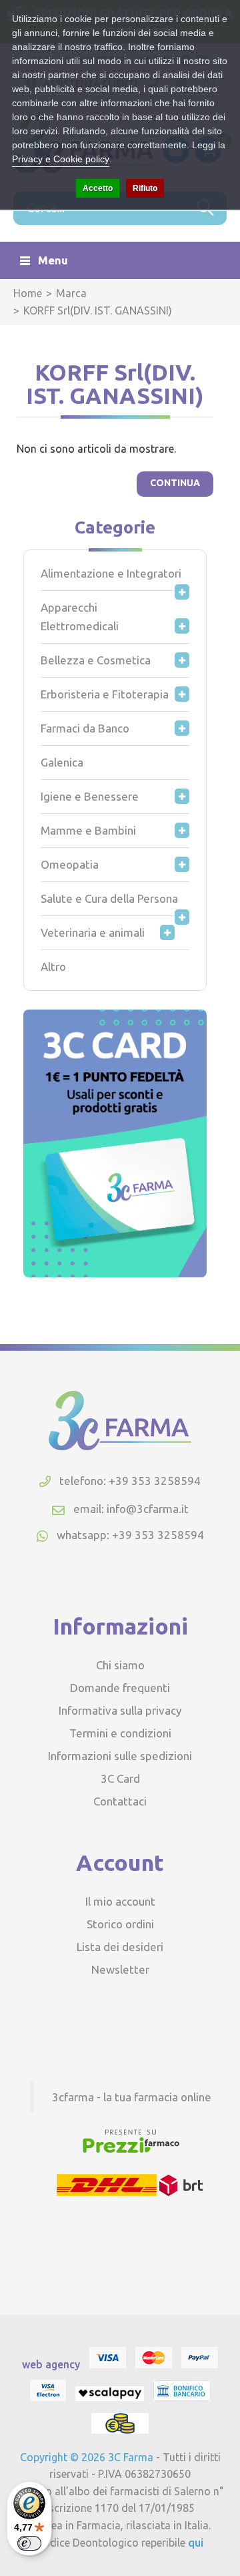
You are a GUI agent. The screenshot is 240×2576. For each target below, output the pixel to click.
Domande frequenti (120, 1688)
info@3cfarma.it (148, 1509)
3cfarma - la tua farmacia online (132, 2097)
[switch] (29, 2543)
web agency (51, 2364)
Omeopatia (70, 864)
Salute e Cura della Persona (109, 898)
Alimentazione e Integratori (111, 573)
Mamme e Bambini (88, 830)
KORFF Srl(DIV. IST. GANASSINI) (98, 310)
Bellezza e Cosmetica (96, 660)
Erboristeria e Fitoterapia (105, 694)
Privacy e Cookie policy (61, 159)
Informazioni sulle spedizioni (120, 1756)
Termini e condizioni (120, 1733)
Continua (175, 483)
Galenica (62, 762)
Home (28, 293)
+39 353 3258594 (158, 1535)
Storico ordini (120, 1924)
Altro (53, 967)
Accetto (98, 188)
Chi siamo (120, 1665)
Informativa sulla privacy (120, 1710)
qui (196, 2543)
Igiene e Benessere (90, 796)
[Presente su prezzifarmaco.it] (130, 2151)
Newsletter (120, 1969)
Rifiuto (145, 188)
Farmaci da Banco (85, 728)
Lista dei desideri (120, 1947)
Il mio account (120, 1901)
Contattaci (120, 1801)
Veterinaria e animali (93, 932)
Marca (71, 293)
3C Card (120, 1778)
